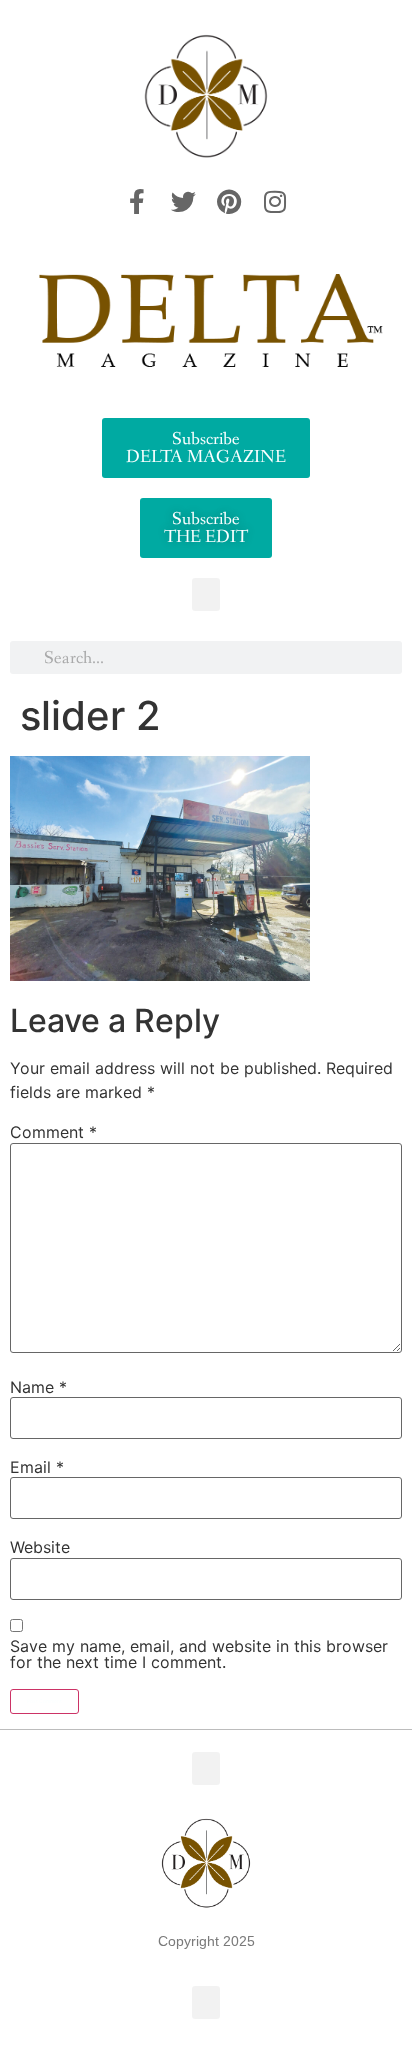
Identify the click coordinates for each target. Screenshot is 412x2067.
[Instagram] (275, 202)
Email (37, 1467)
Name (38, 1387)
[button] (206, 594)
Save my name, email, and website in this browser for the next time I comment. (199, 1654)
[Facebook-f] (137, 202)
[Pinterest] (229, 202)
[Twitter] (183, 202)
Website (40, 1547)
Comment (53, 1132)
